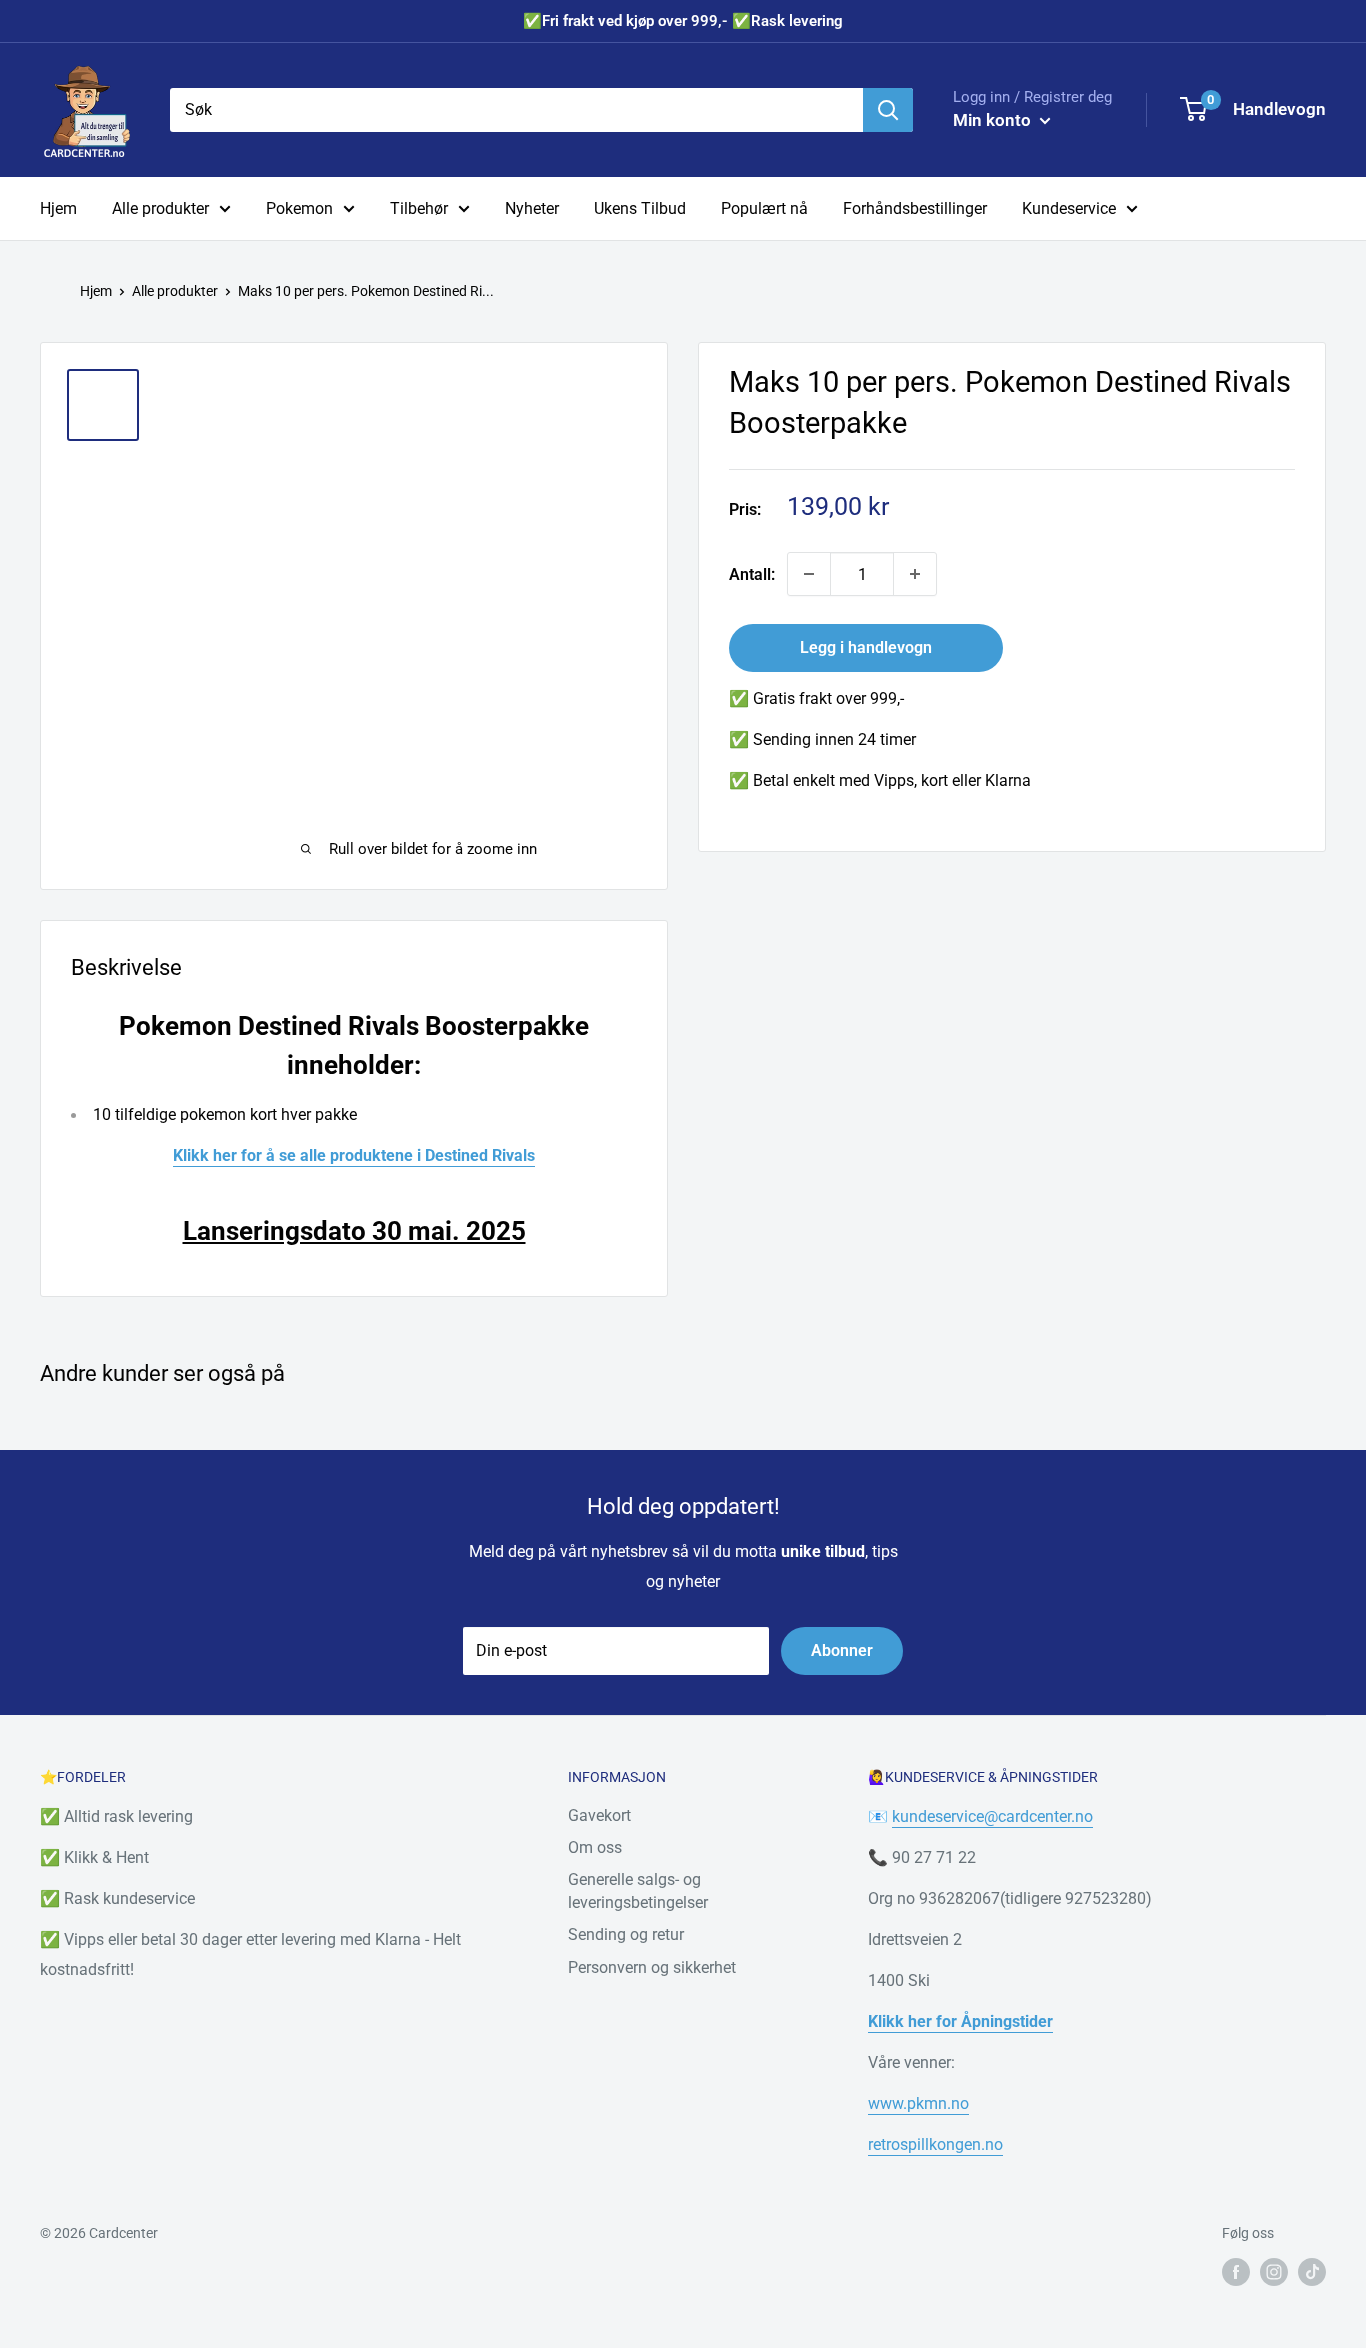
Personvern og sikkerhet (652, 1967)
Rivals (513, 1155)
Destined (458, 1155)
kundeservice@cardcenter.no (992, 1816)
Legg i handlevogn (866, 647)
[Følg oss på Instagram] (1274, 2272)
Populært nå (764, 208)
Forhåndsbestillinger (915, 208)
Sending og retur (626, 1934)
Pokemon (299, 208)
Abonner (842, 1650)
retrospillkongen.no (935, 2144)
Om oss (595, 1847)
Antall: (752, 574)
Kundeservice (1069, 208)
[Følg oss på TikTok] (1312, 2272)
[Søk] (888, 110)
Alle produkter (160, 208)
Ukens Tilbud (640, 208)
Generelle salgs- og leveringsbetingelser (638, 1890)
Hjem (58, 208)
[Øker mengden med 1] (915, 574)
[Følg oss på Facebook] (1236, 2272)
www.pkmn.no (918, 2103)
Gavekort (599, 1815)
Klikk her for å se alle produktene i (299, 1155)
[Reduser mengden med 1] (809, 574)
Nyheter (532, 208)
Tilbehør (419, 208)
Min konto (994, 120)
